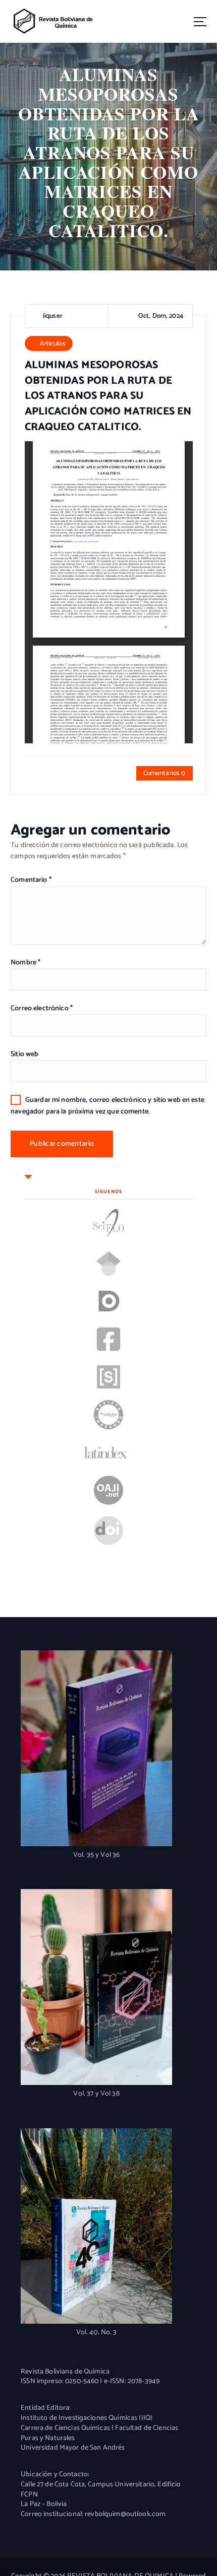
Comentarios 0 (165, 773)
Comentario (31, 880)
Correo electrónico (42, 1008)
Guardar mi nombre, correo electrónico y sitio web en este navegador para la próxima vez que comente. (107, 1106)
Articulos (52, 343)
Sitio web (24, 1054)
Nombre (25, 963)
